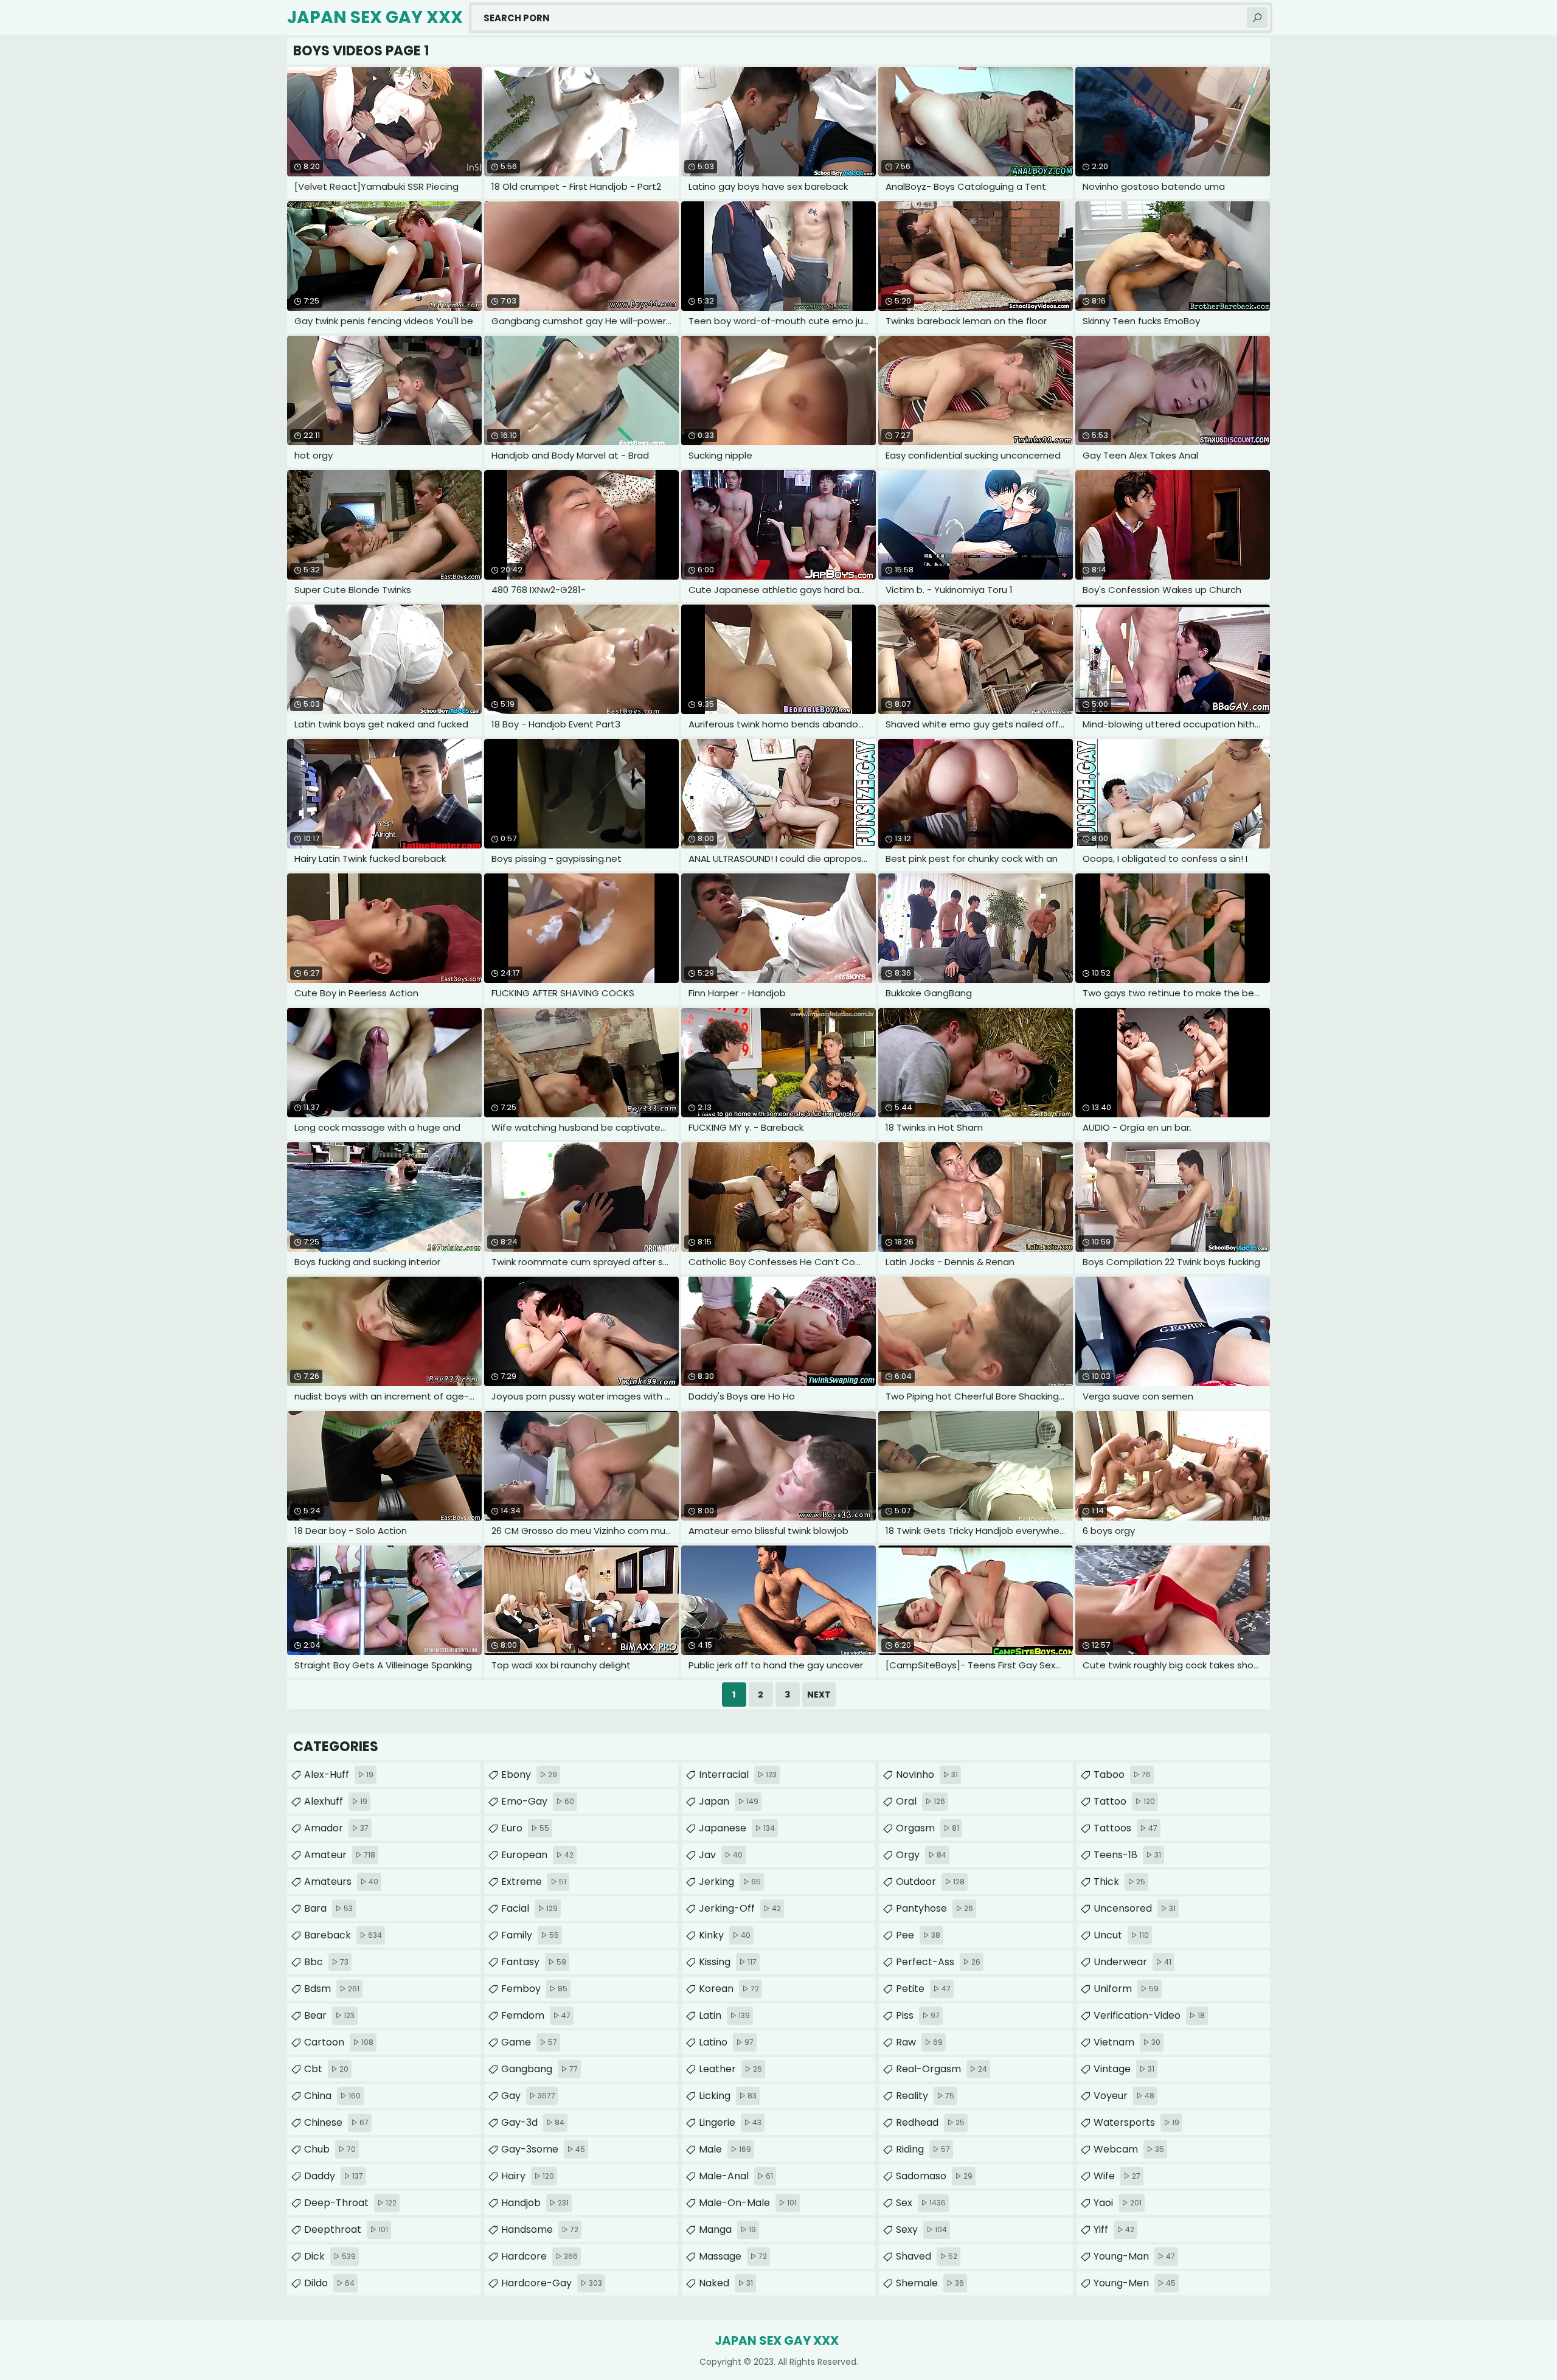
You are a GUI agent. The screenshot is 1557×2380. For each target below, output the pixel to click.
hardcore (539, 2256)
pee (918, 1935)
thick (1119, 1882)
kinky (725, 1935)
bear (329, 2015)
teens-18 (1127, 1855)
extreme (534, 1882)
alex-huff (339, 1775)
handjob (535, 2203)
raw (919, 2042)
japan (729, 1801)
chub (330, 2149)
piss (918, 2015)
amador (336, 1828)
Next (819, 1695)
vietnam (1127, 2042)
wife (1117, 2176)
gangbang (539, 2069)
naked (726, 2283)
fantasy (534, 1962)
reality (925, 2096)
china (332, 2096)
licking (728, 2096)
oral (921, 1801)
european (537, 1855)
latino (726, 2042)
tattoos (1125, 1828)
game (529, 2042)
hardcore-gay (552, 2283)
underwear (1132, 1962)
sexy (921, 2229)
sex (921, 2203)
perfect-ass (938, 1962)
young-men (1135, 2283)
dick (330, 2256)
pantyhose (935, 1908)
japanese (737, 1828)
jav (721, 1855)
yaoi (1118, 2203)
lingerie (730, 2122)
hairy (528, 2176)
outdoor (930, 1882)
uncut (1121, 1935)
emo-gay (538, 1801)
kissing (728, 1962)
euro (525, 1828)
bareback (343, 1935)
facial (529, 1908)
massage (733, 2256)
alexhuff (336, 1801)
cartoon (339, 2042)
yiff (1114, 2229)
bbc (326, 1962)
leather (730, 2069)
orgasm (928, 1828)
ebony (529, 1775)
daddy (334, 2176)
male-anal (736, 2176)
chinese (336, 2122)
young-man (1134, 2256)
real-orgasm (941, 2069)
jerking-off (740, 1908)
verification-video (1149, 2015)
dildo (329, 2283)
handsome (540, 2229)
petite (923, 1989)
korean (729, 1989)
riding (923, 2149)
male (725, 2149)
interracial (738, 1775)
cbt (326, 2069)
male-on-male (748, 2203)
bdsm (332, 1989)
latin (724, 2015)
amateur (340, 1855)
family (530, 1935)
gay (528, 2096)
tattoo (1124, 1801)
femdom (536, 2015)
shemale (930, 2283)
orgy (921, 1855)
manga (727, 2229)
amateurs (341, 1882)
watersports (1136, 2122)
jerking (730, 1882)
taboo (1122, 1775)
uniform (1126, 1989)
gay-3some (543, 2149)
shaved (927, 2256)
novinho (927, 1775)
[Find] (1257, 18)
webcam (1129, 2149)
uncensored (1135, 1908)
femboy (534, 1989)
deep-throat (350, 2203)
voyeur (1124, 2096)
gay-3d (533, 2122)
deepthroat (346, 2229)
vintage (1124, 2069)
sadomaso (934, 2176)
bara (328, 1908)
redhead (930, 2122)
